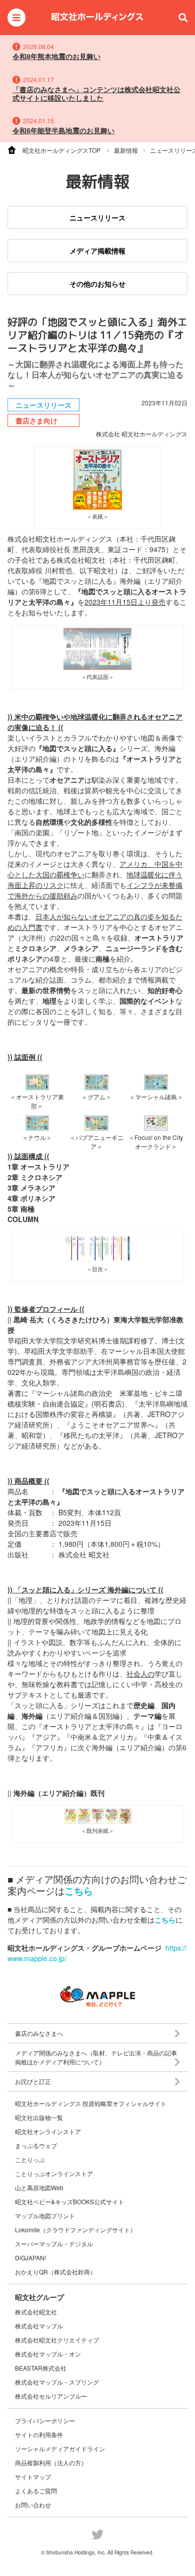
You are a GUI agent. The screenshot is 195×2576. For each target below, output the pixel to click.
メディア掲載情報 (97, 251)
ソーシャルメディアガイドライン (60, 2448)
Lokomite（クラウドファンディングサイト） (75, 2230)
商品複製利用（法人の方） (51, 2463)
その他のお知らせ (97, 284)
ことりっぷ (30, 2160)
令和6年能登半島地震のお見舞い (63, 130)
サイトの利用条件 (39, 2434)
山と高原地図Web (39, 2188)
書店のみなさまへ (39, 2033)
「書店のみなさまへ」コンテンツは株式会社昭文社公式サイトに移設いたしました (96, 93)
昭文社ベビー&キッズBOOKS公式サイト (69, 2202)
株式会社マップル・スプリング (57, 2382)
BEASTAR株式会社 (41, 2368)
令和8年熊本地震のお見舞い (56, 56)
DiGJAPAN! (30, 2258)
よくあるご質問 (36, 2491)
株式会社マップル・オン (48, 2354)
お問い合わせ (33, 2505)
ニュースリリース (97, 217)
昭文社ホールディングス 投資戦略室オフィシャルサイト (91, 2103)
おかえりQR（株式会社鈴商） (55, 2272)
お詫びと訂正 (33, 2081)
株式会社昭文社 (36, 2312)
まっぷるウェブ (36, 2146)
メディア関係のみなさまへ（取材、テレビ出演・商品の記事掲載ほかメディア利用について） (96, 2057)
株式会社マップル (39, 2326)
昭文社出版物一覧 (39, 2118)
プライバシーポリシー (45, 2420)
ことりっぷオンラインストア (54, 2174)
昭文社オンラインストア (48, 2132)
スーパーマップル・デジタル (54, 2244)
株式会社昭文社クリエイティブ (57, 2340)
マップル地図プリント (45, 2216)
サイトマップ (33, 2477)
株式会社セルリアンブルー (51, 2396)
